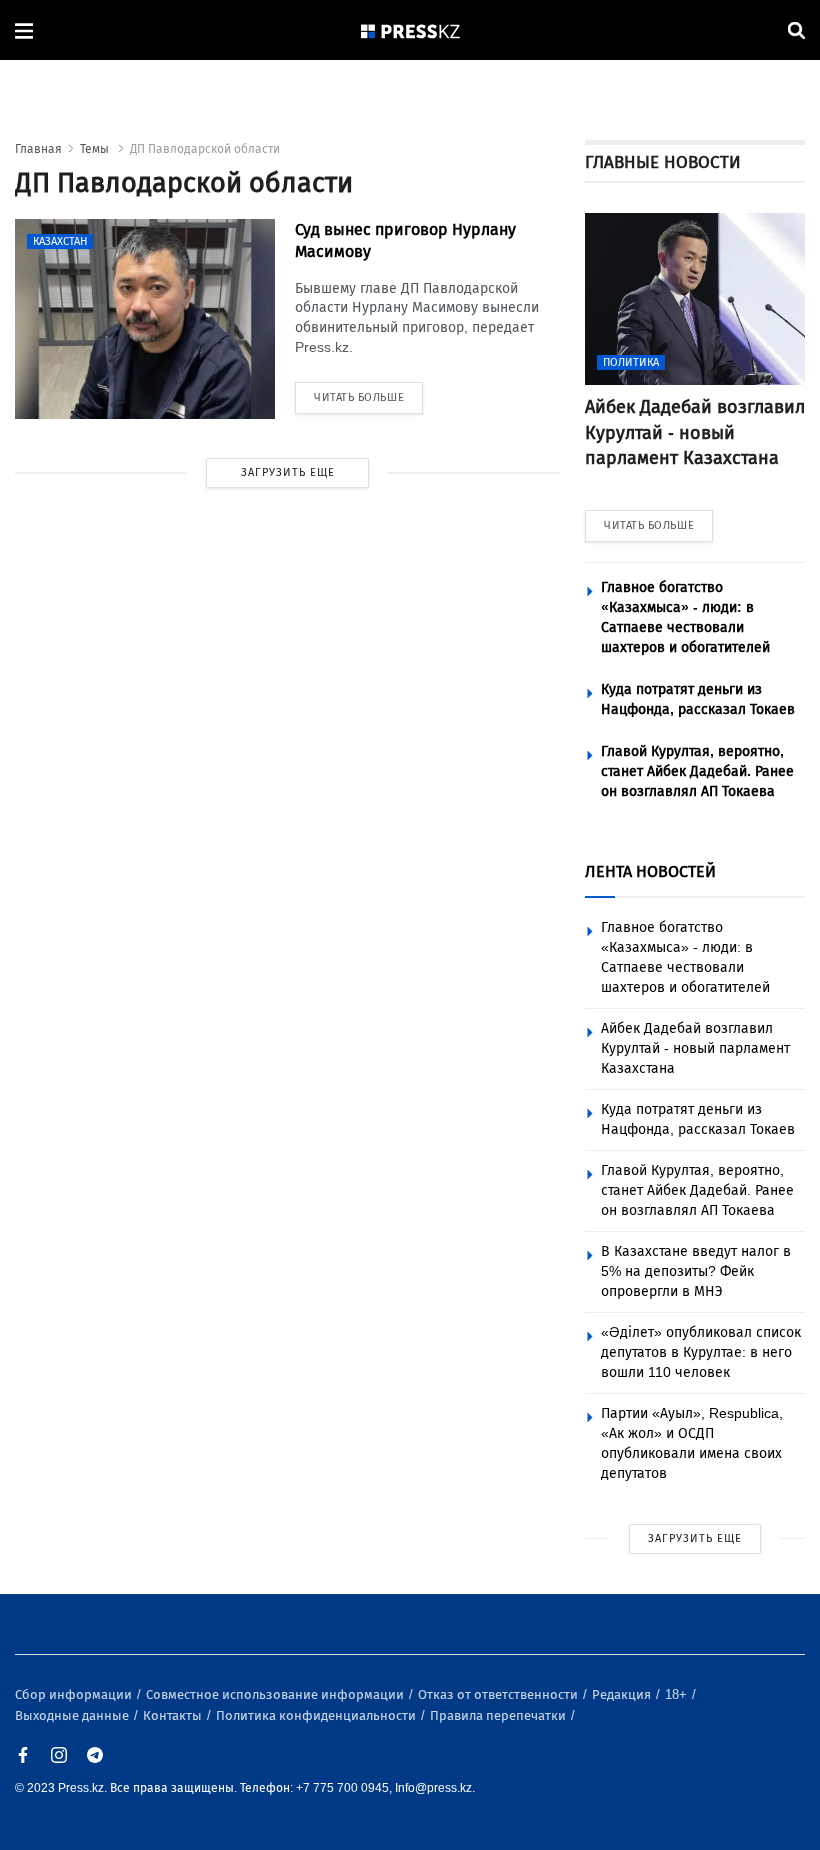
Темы (96, 149)
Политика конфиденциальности (317, 1715)
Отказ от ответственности (499, 1694)
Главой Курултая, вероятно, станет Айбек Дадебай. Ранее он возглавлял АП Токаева (697, 771)
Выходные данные (73, 1715)
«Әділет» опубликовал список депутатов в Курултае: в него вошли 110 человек (701, 1352)
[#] (411, 30)
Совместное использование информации (276, 1694)
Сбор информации (75, 1694)
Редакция (623, 1694)
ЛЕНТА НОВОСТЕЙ (650, 871)
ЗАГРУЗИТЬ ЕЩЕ (288, 472)
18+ (677, 1694)
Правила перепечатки (499, 1715)
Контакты (174, 1715)
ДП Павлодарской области (205, 149)
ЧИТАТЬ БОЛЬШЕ (649, 525)
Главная (38, 149)
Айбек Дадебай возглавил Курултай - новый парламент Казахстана (695, 1048)
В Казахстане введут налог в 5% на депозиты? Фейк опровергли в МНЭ (696, 1271)
